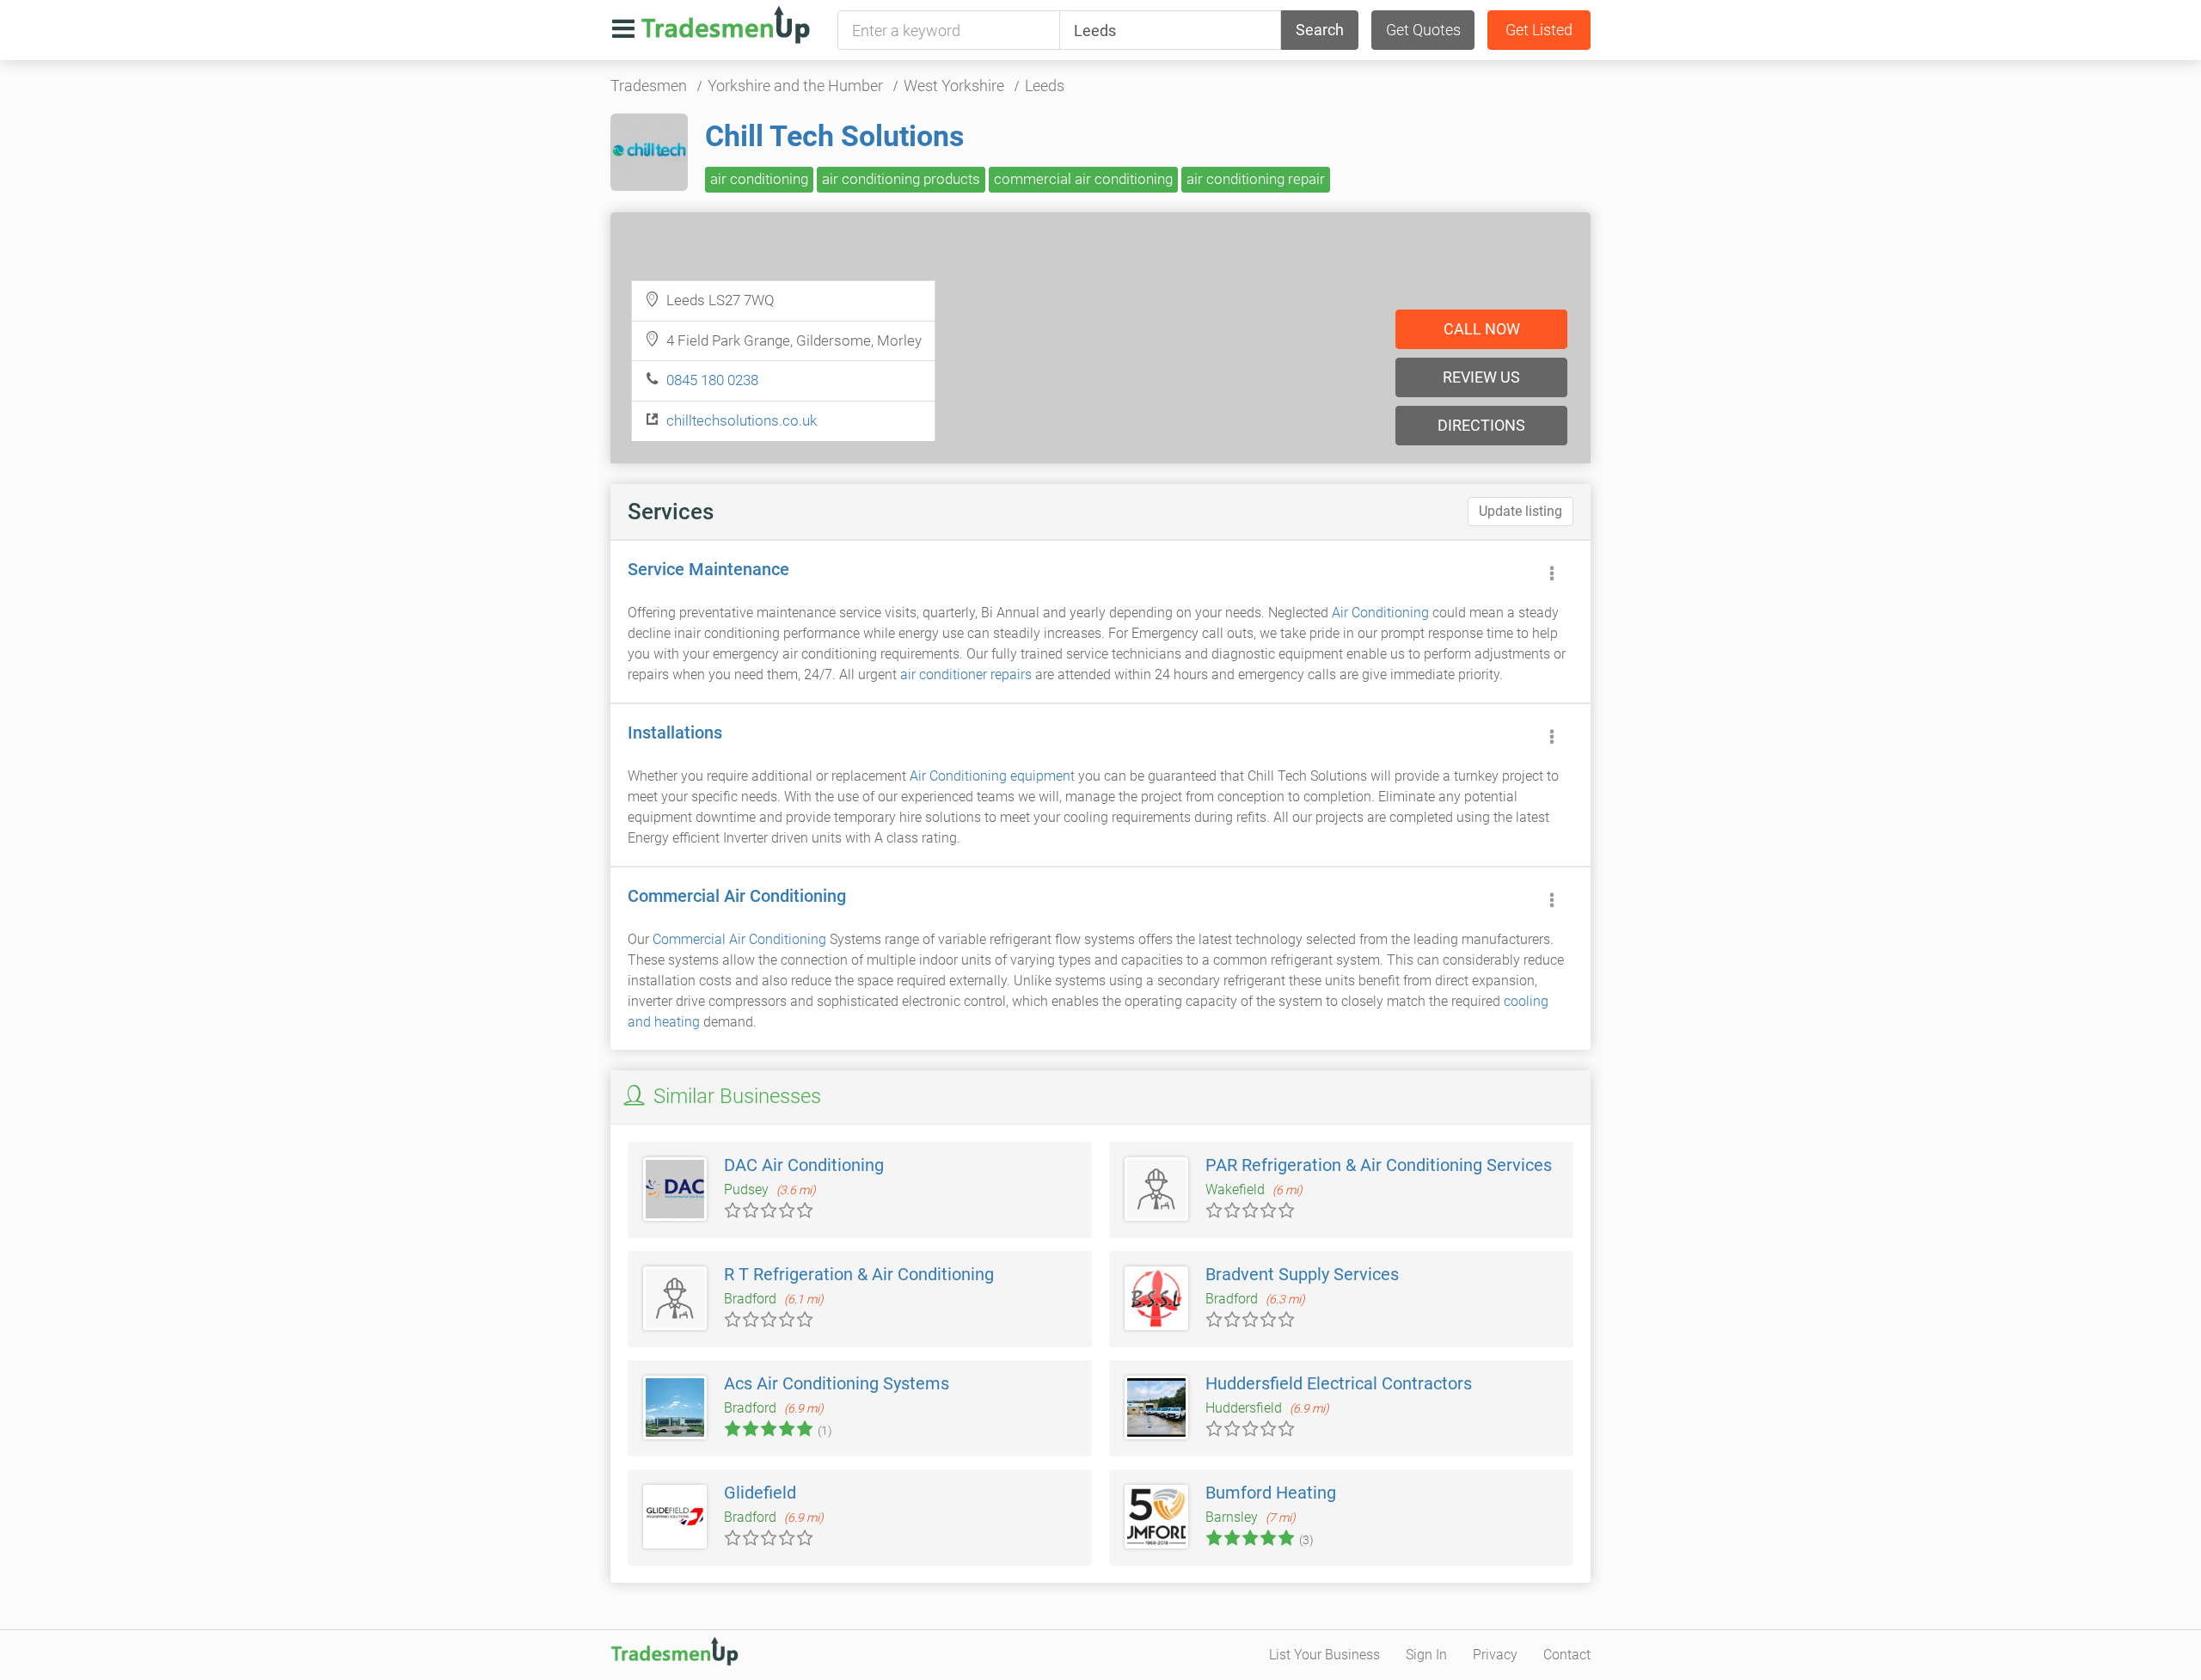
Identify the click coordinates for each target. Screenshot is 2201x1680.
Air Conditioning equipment (992, 776)
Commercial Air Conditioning (737, 896)
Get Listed (1539, 30)
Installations (675, 733)
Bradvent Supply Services (1302, 1274)
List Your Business (1324, 1655)
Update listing (1520, 511)
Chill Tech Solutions (834, 136)
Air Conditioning (1380, 613)
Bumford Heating (1271, 1493)
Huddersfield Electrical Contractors (1339, 1383)
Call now (1482, 329)
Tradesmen (649, 86)
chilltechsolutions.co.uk (742, 420)
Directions (1481, 425)
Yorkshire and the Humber (795, 86)
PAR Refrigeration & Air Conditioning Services (1379, 1165)
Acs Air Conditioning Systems (837, 1383)
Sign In (1426, 1655)
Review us (1481, 377)
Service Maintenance (708, 569)
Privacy (1495, 1655)
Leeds (1045, 86)
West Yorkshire (954, 86)
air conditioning (759, 179)
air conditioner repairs (966, 674)
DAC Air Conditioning (804, 1165)
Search (1320, 30)
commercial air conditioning (1083, 179)
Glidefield (760, 1493)
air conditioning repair (1256, 179)
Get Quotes (1423, 30)
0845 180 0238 (712, 380)
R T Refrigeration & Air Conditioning (859, 1274)
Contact (1567, 1655)
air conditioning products (901, 179)
